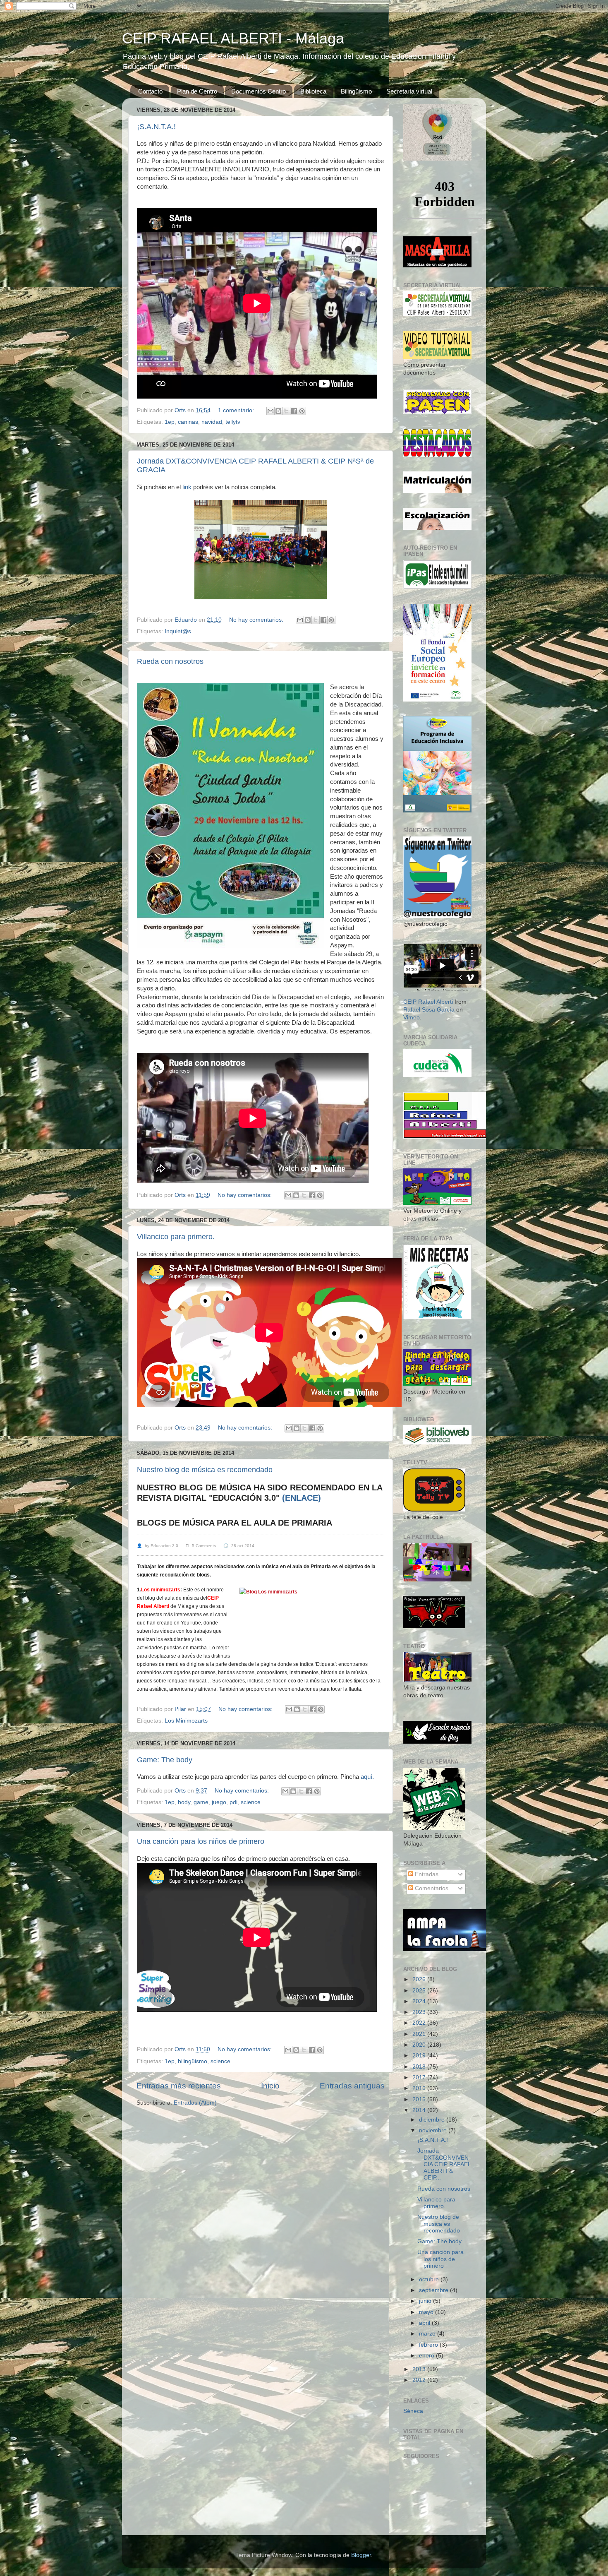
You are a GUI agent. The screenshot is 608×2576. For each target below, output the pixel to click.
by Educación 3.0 (158, 1546)
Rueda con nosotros (170, 661)
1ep (170, 422)
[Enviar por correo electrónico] (270, 411)
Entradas (426, 1874)
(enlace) (300, 1498)
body (184, 1802)
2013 (420, 2369)
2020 (420, 2045)
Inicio (270, 2086)
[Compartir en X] (286, 411)
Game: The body (165, 1760)
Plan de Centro (197, 91)
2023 (420, 2012)
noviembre (434, 2130)
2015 (420, 2099)
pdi (233, 1802)
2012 (420, 2380)
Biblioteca (313, 91)
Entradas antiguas (352, 2086)
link (188, 487)
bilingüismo (193, 2061)
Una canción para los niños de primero (201, 1841)
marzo (428, 2334)
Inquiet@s (178, 631)
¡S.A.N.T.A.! (156, 127)
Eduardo (187, 620)
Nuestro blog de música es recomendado (205, 1470)
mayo (427, 2312)
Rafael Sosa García (429, 1010)
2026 (420, 1979)
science (251, 1802)
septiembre (434, 2290)
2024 (420, 2001)
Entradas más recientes (179, 2086)
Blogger (361, 2555)
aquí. (366, 1777)
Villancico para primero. (176, 1237)
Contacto (150, 91)
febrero (429, 2345)
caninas (188, 422)
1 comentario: (237, 410)
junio (426, 2301)
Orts (181, 410)
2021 (420, 2034)
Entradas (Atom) (195, 2103)
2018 (420, 2067)
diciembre (433, 2120)
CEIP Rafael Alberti (428, 1002)
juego (219, 1802)
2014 (420, 2110)
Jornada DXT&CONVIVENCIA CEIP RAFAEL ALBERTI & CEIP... (444, 2164)
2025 (420, 1991)
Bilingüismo (356, 91)
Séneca (413, 2411)
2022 (420, 2023)
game (201, 1802)
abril (425, 2323)
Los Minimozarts (186, 1721)
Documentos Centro (259, 91)
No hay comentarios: (257, 620)
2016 (420, 2088)
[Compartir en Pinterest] (302, 411)
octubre (430, 2279)
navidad (212, 422)
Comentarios (431, 1888)
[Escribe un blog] (278, 411)
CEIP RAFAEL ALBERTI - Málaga (233, 38)
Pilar (181, 1709)
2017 (420, 2077)
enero (427, 2356)
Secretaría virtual (409, 91)
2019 (420, 2056)
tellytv (233, 422)
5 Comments (201, 1546)
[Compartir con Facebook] (294, 411)
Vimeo (412, 1018)
